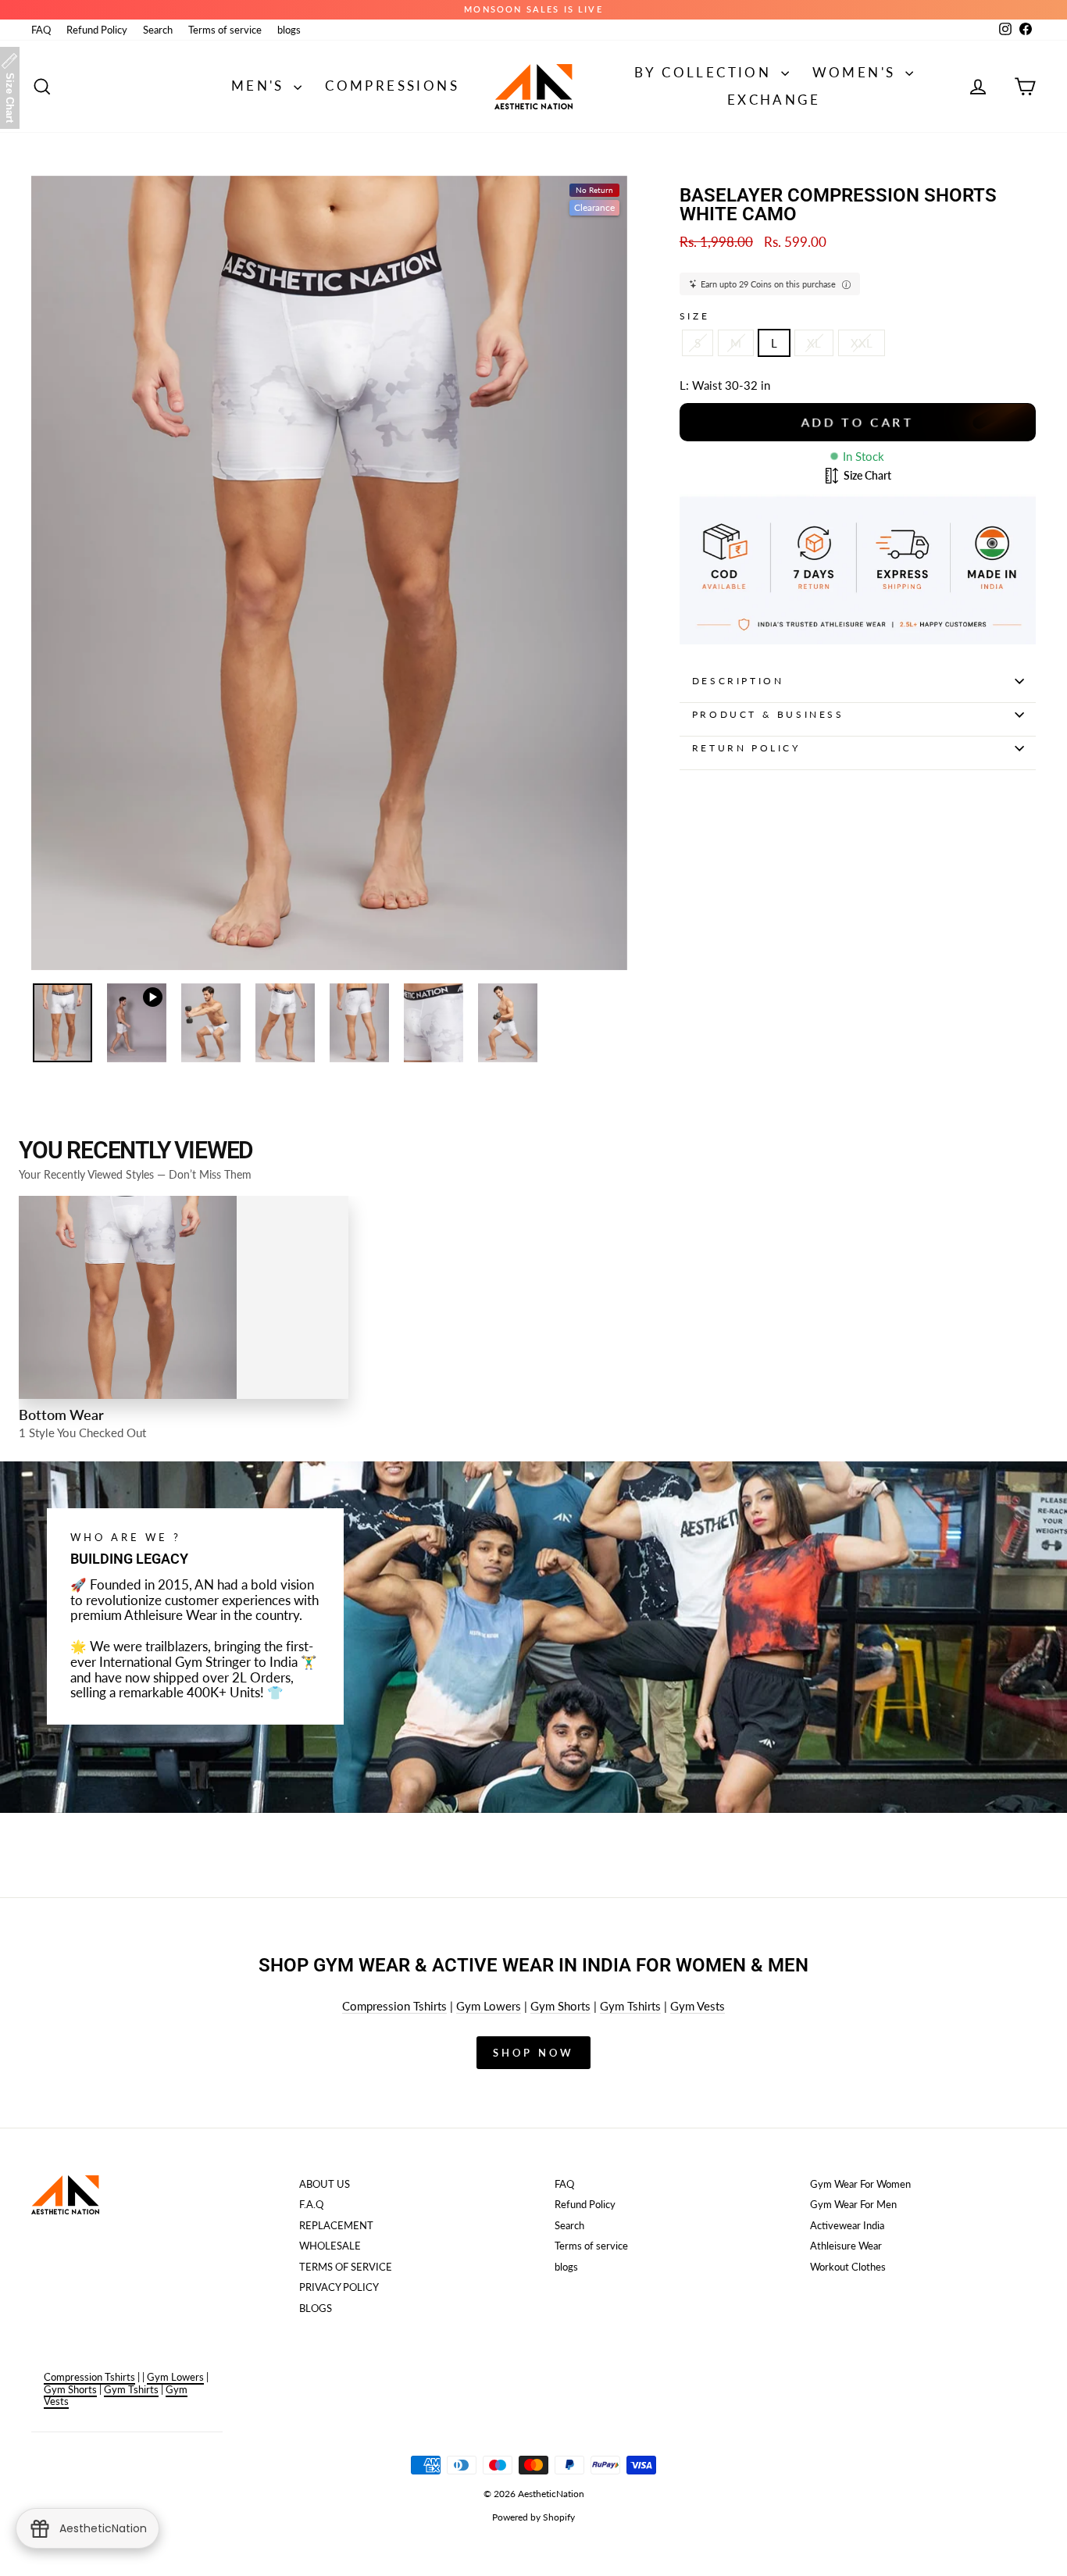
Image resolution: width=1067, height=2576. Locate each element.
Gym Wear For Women (860, 2184)
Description (738, 681)
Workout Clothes (848, 2267)
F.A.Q (311, 2204)
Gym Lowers (489, 2006)
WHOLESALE (330, 2246)
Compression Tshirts (394, 2006)
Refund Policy (97, 30)
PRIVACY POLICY (339, 2287)
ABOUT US (325, 2184)
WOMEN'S (857, 72)
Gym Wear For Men (853, 2204)
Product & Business (768, 714)
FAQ (41, 30)
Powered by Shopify (533, 2517)
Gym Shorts (560, 2006)
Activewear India (847, 2225)
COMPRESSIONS (392, 86)
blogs (289, 30)
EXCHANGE (774, 100)
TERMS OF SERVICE (346, 2267)
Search (158, 30)
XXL (862, 343)
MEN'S (261, 86)
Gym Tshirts (630, 2006)
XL (814, 343)
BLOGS (316, 2308)
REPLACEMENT (336, 2225)
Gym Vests (698, 2006)
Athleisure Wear (846, 2246)
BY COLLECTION (706, 72)
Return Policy (746, 748)
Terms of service (225, 30)
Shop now (533, 2053)
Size (694, 316)
